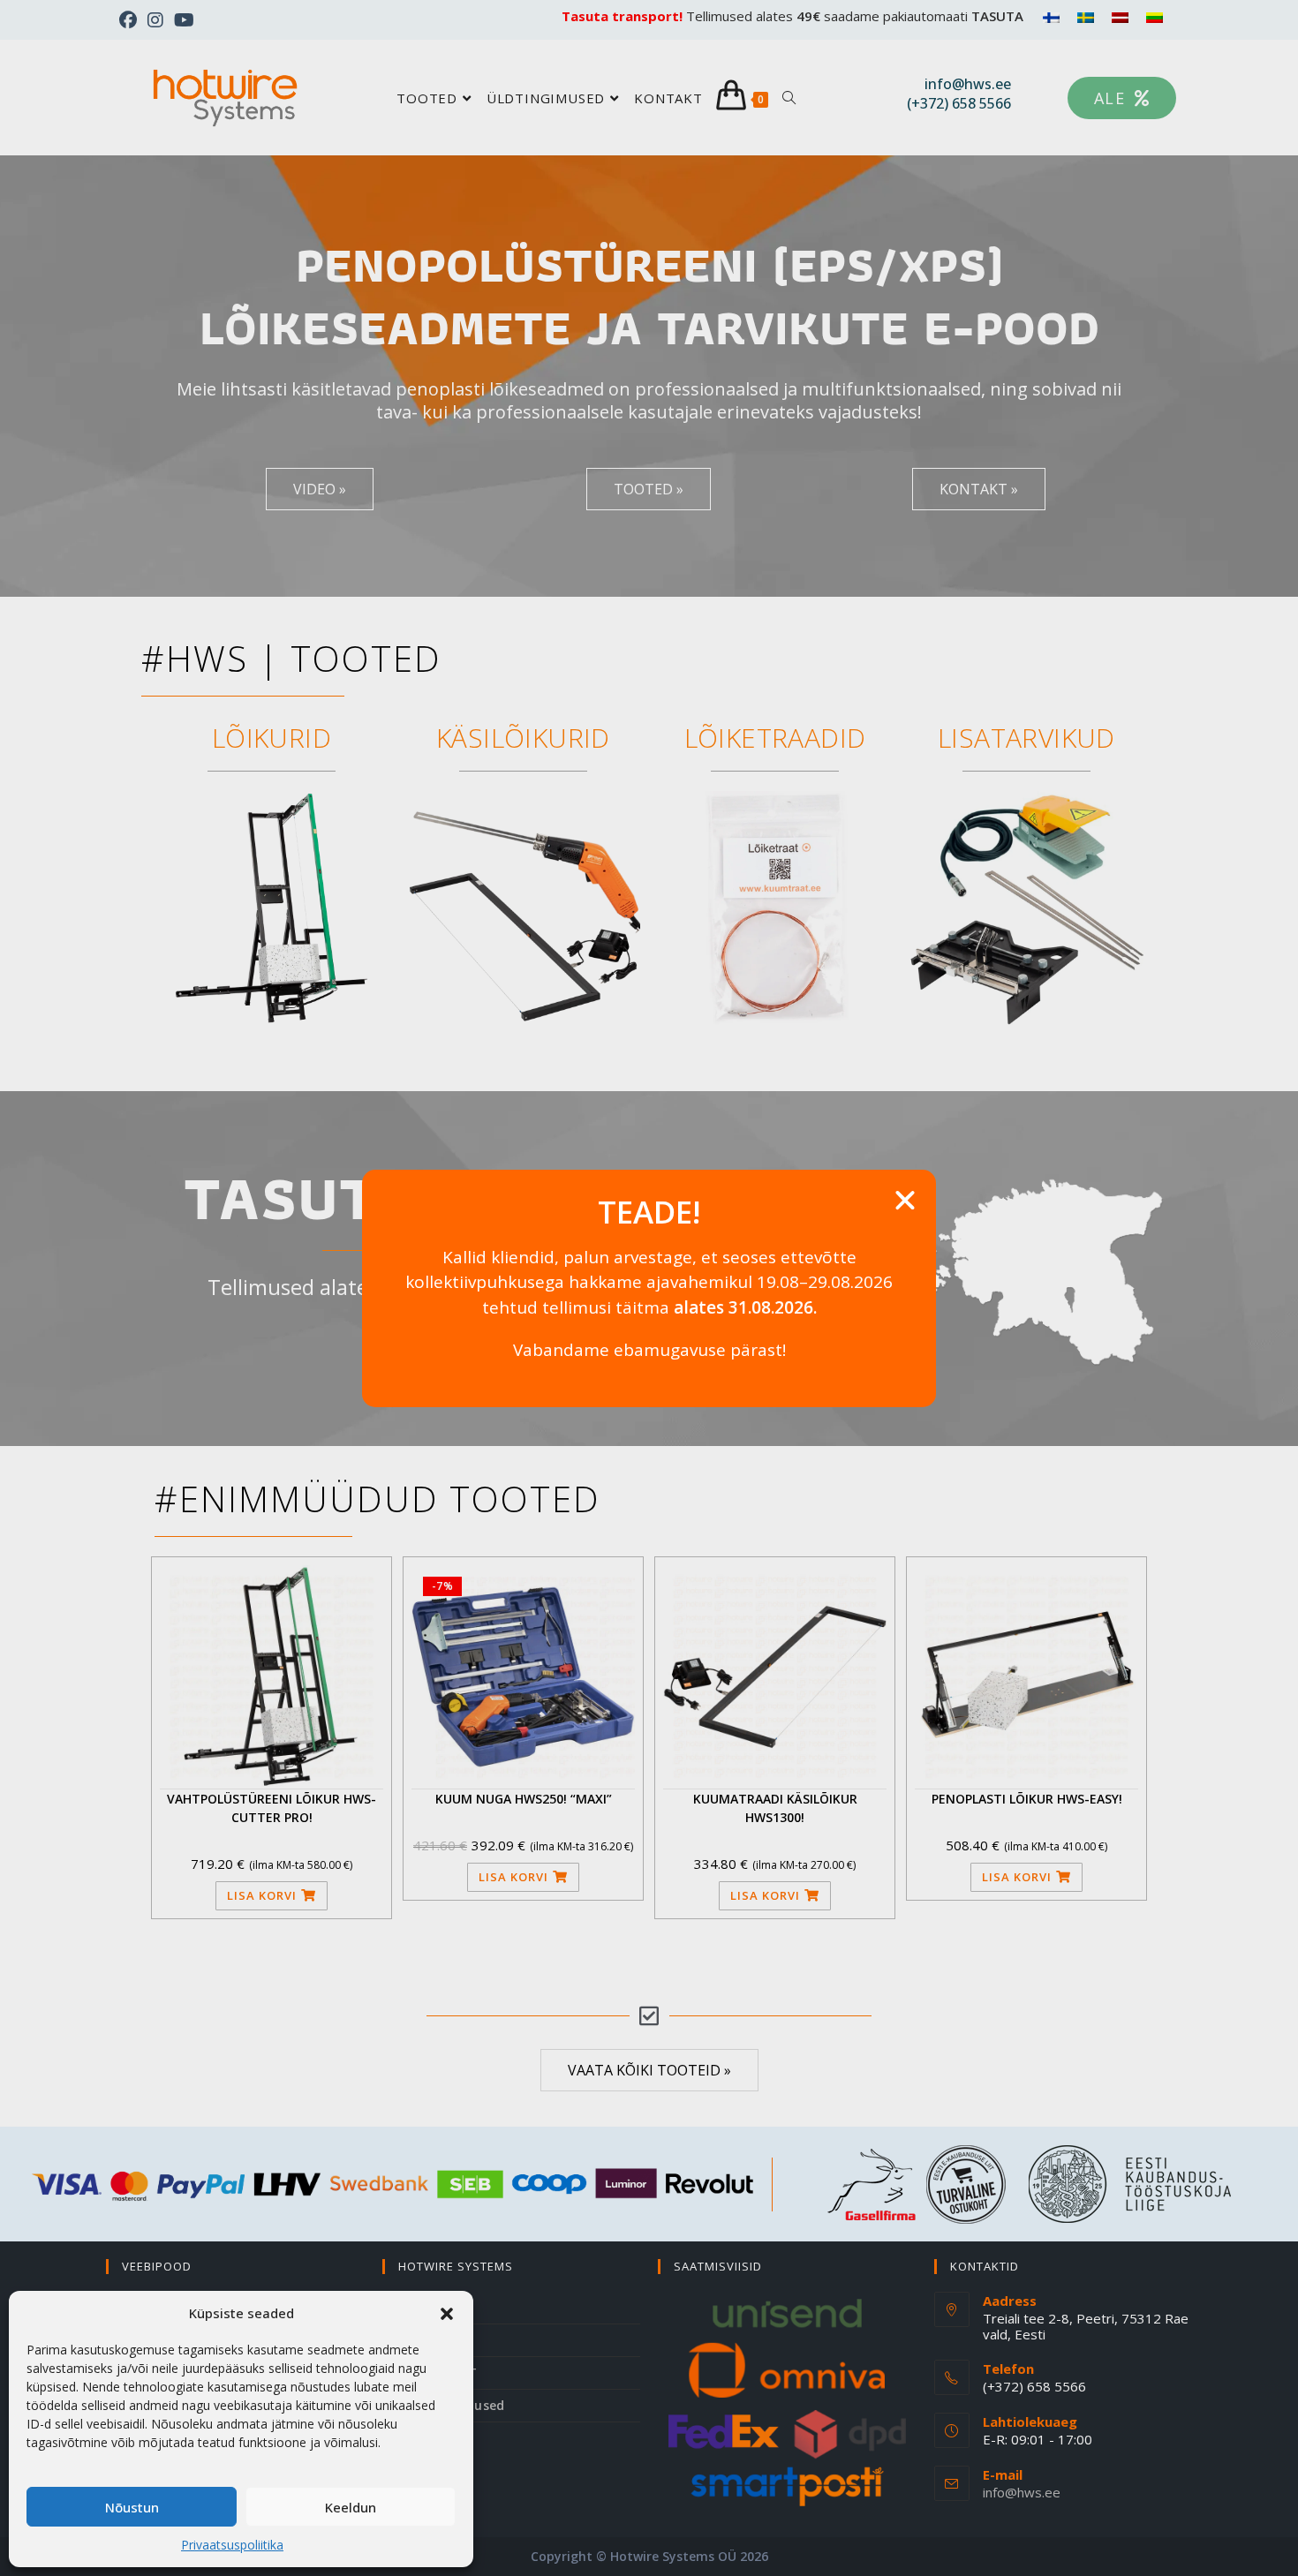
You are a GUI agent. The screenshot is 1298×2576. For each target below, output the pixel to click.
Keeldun (351, 2507)
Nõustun (132, 2507)
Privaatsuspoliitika (232, 2545)
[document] (649, 1288)
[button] (447, 2314)
